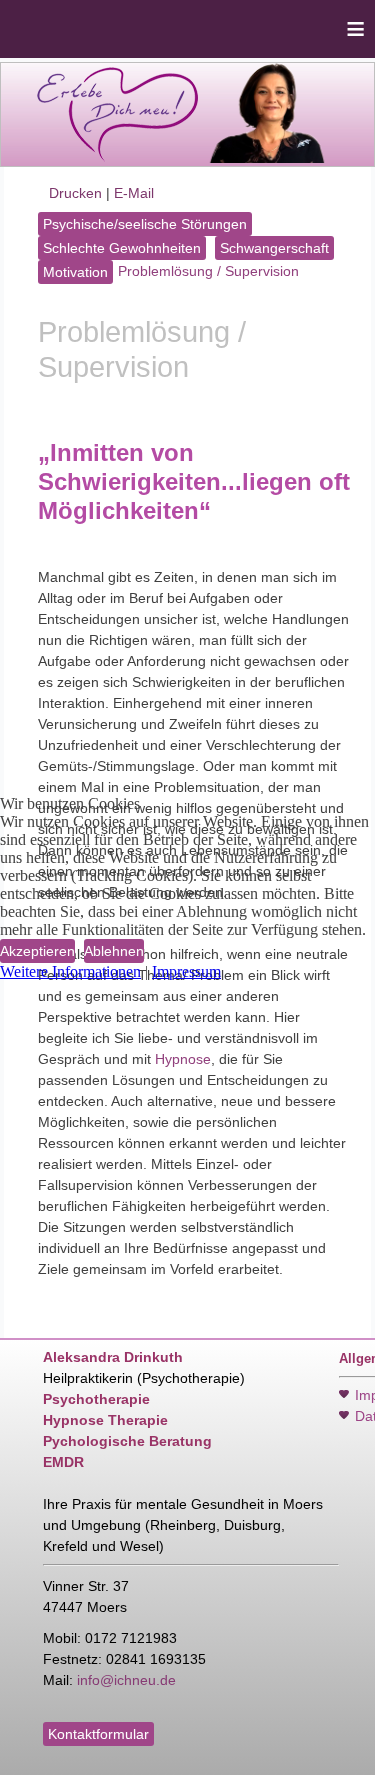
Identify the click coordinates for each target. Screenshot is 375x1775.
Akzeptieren (37, 951)
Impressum (186, 971)
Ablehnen (114, 951)
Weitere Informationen (70, 971)
